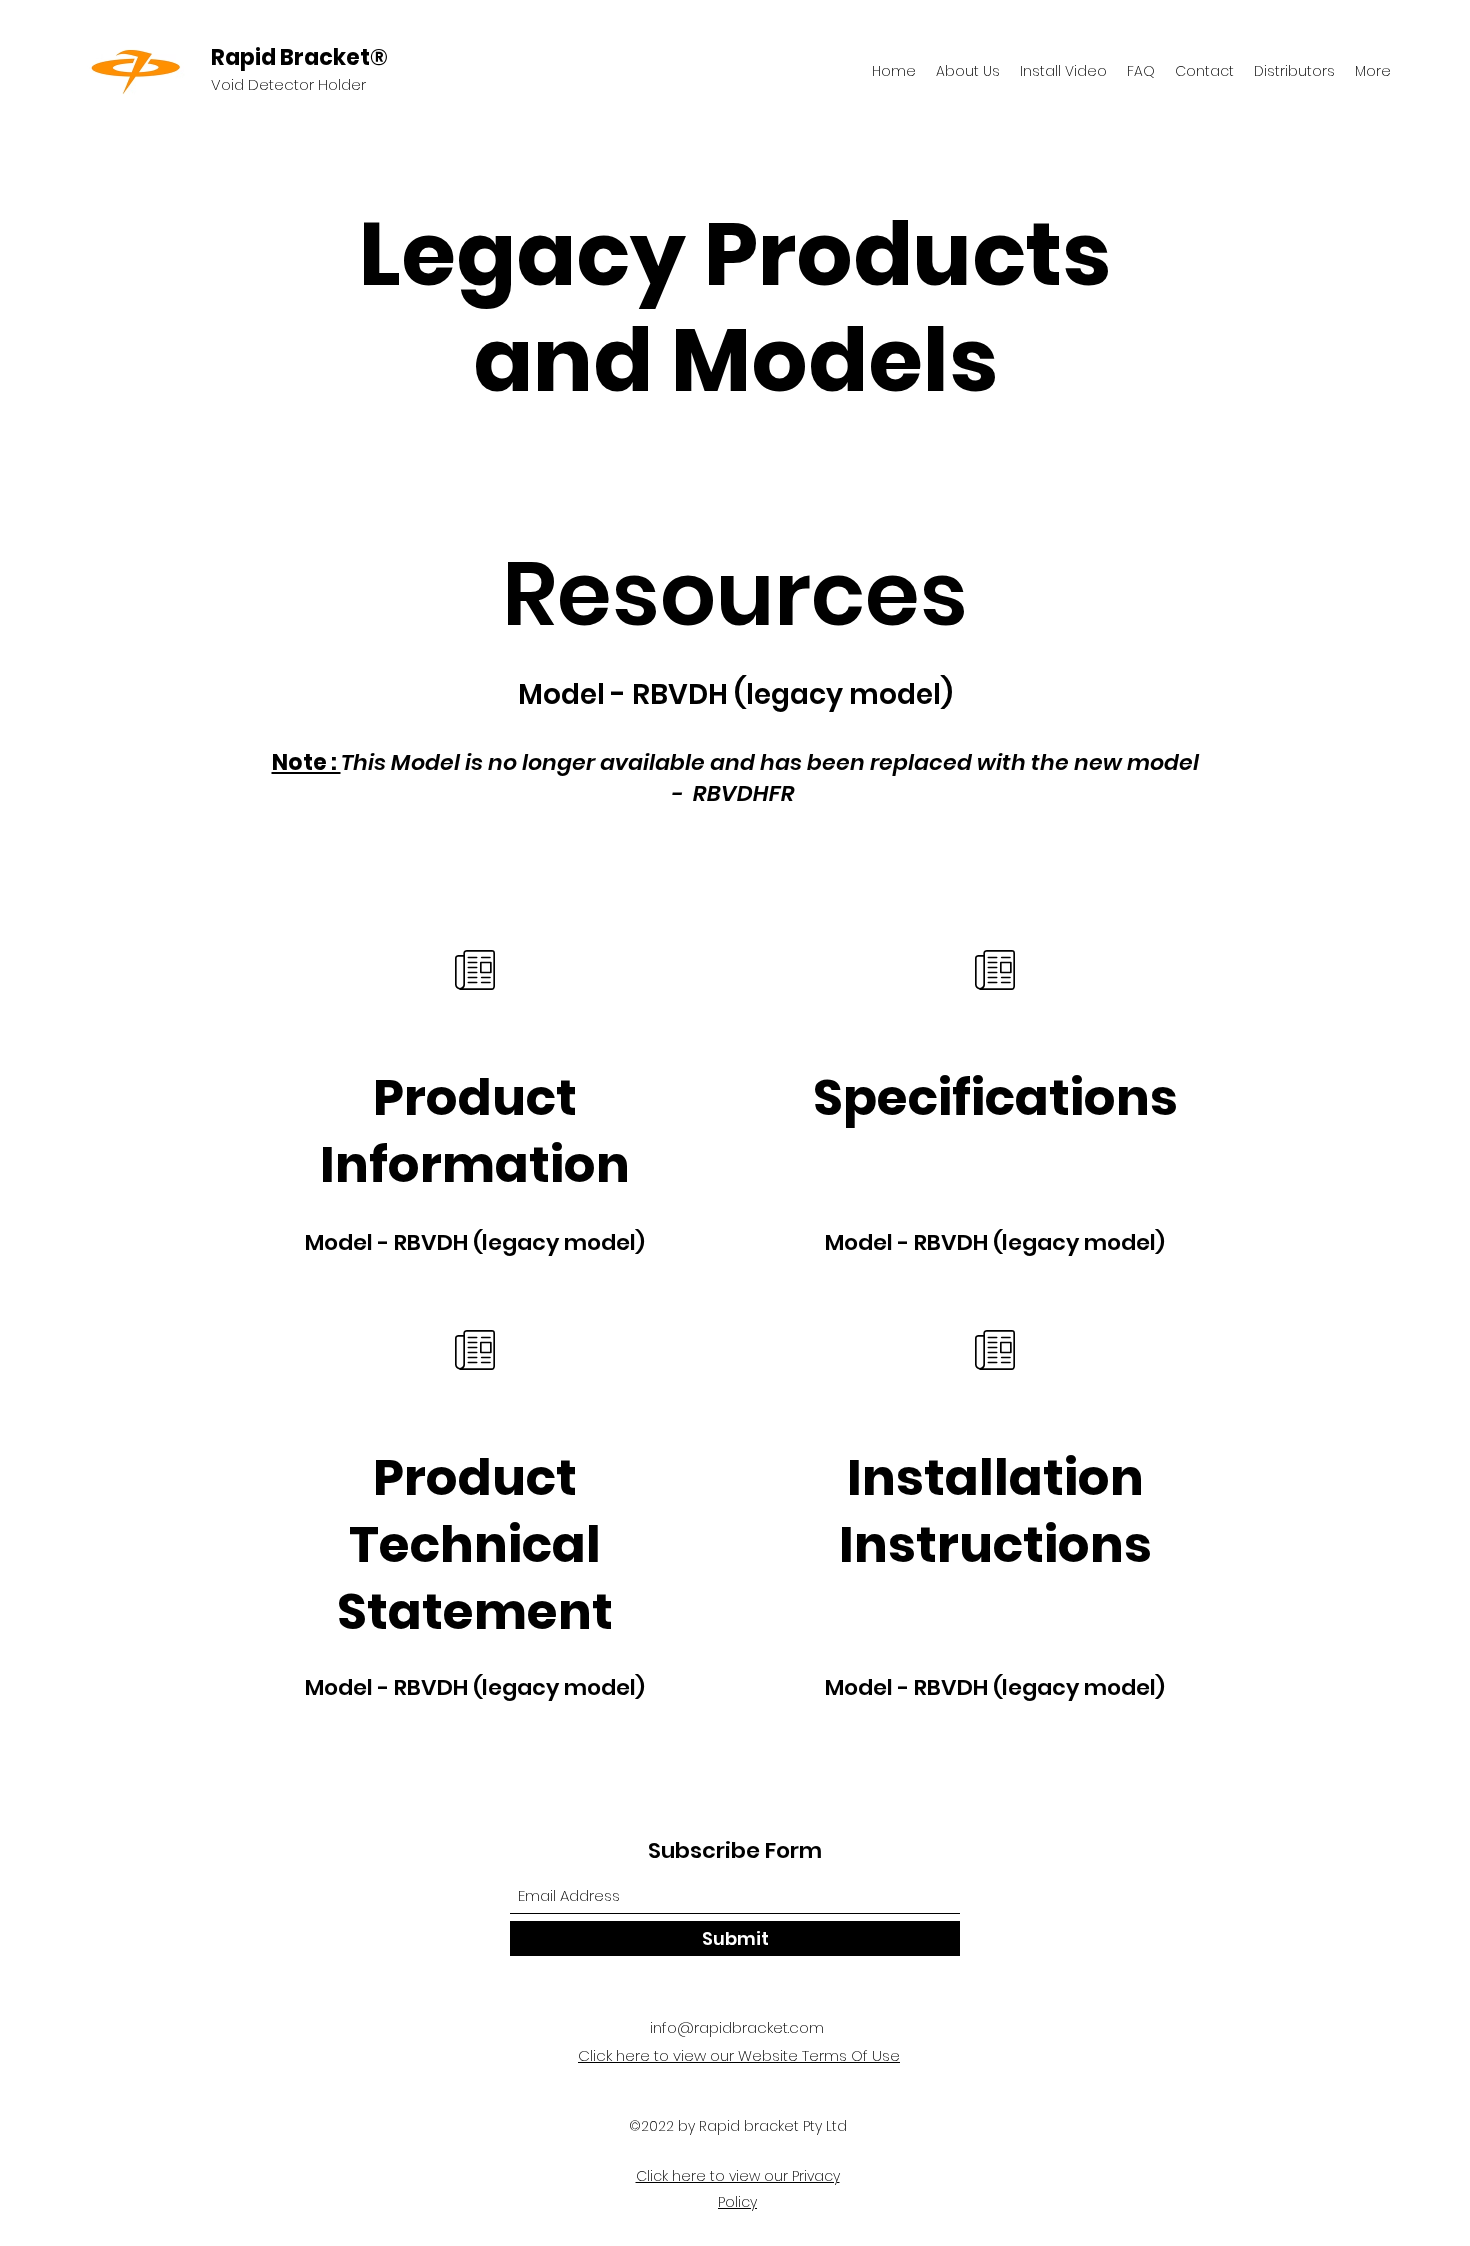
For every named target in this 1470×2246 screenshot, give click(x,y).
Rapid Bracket (290, 57)
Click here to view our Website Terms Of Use (739, 2055)
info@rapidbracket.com (737, 2027)
